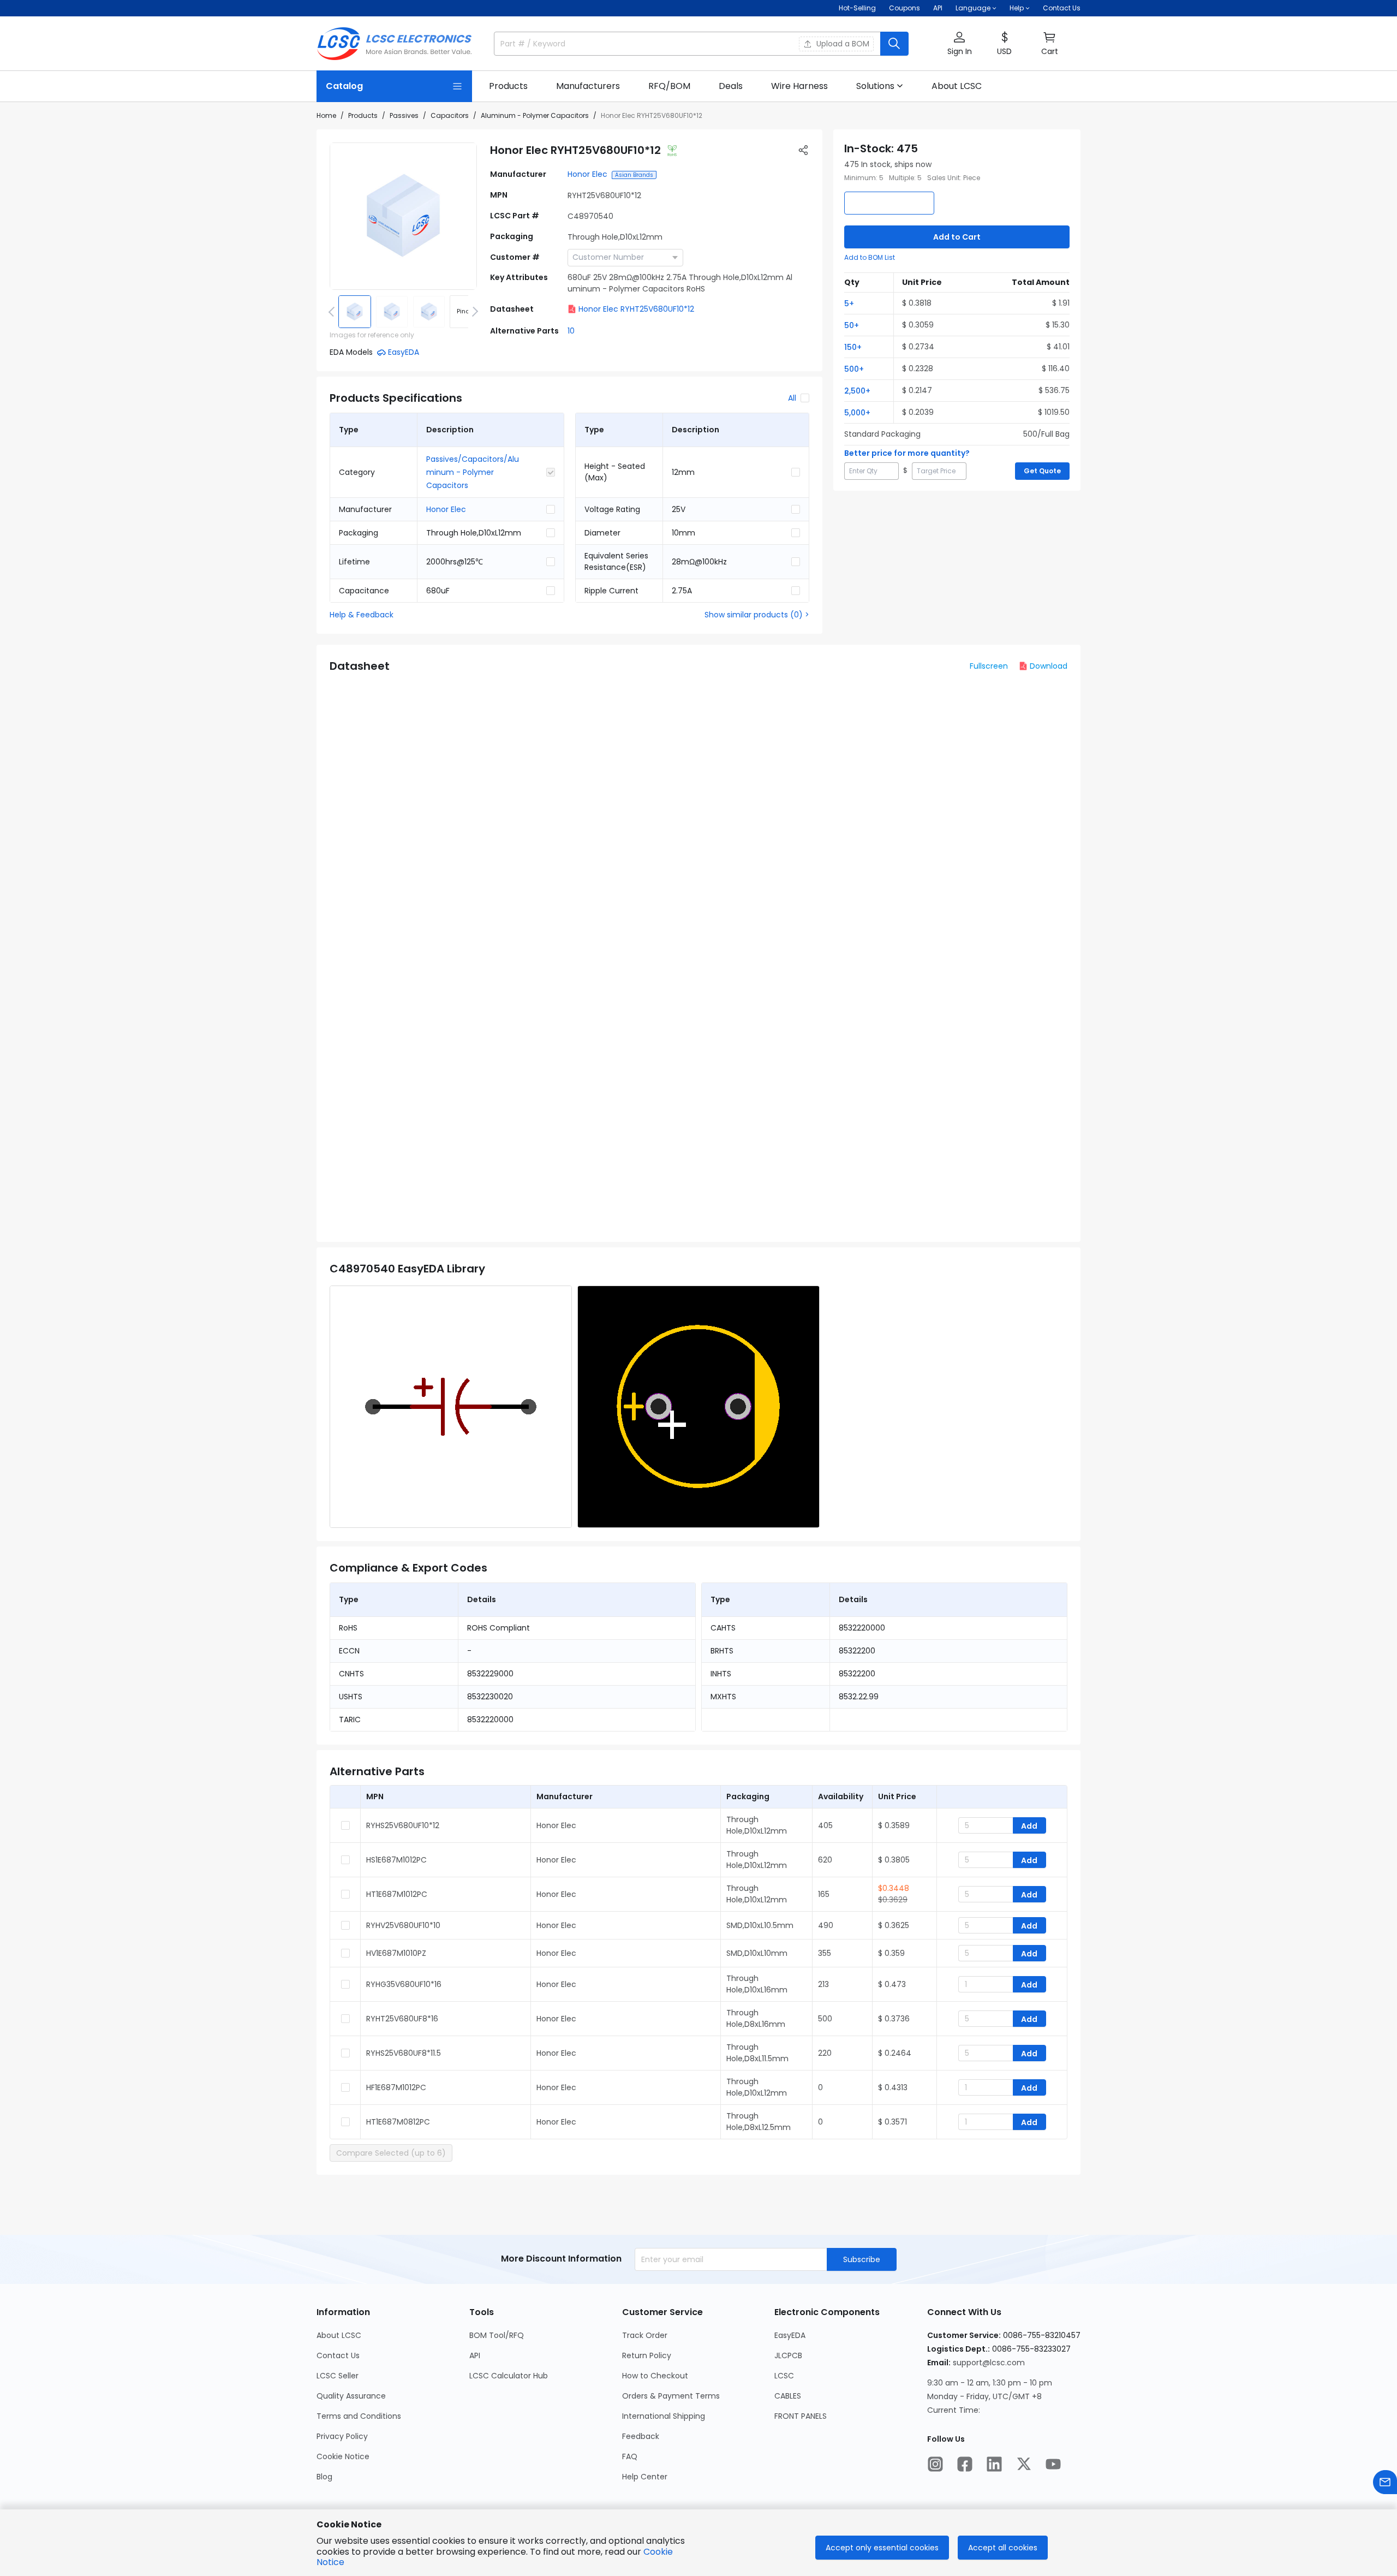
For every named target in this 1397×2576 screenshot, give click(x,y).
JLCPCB (788, 2355)
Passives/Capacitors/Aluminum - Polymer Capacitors (473, 472)
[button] (959, 44)
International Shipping (664, 2416)
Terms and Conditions (359, 2416)
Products (363, 115)
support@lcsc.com (989, 2363)
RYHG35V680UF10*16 (404, 1984)
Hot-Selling (857, 8)
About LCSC (339, 2335)
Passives (404, 115)
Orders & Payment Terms (671, 2396)
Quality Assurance (351, 2396)
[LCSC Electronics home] (394, 44)
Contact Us (1062, 8)
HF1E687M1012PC (396, 2087)
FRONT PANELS (801, 2416)
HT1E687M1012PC (397, 1894)
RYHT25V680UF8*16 (402, 2019)
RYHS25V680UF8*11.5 (404, 2053)
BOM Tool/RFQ (497, 2335)
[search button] (894, 44)
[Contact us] (1385, 2482)
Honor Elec (587, 174)
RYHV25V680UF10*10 (403, 1925)
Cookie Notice (343, 2456)
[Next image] (473, 312)
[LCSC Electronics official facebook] (965, 2464)
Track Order (645, 2335)
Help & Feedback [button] (362, 615)
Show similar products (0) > (757, 615)
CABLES (788, 2396)
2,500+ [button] (857, 391)
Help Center (645, 2477)
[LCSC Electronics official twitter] (1024, 2464)
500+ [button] (854, 369)
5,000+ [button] (857, 413)
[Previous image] (333, 312)
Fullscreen (989, 666)
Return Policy (647, 2355)
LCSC (784, 2376)
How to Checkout (655, 2376)
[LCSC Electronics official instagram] (935, 2464)
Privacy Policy (342, 2436)
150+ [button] (853, 347)
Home (326, 115)
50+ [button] (852, 325)
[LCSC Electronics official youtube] (1053, 2464)
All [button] (792, 398)
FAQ (630, 2456)
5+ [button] (849, 304)
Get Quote (1042, 471)
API (938, 8)
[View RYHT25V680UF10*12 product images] (403, 216)
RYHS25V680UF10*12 (403, 1825)
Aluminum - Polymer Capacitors (535, 115)
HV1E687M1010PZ (396, 1953)
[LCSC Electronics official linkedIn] (994, 2464)
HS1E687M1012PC (396, 1860)
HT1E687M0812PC (398, 2122)
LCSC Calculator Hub (509, 2376)
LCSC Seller (338, 2376)
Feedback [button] (641, 2436)
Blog (324, 2477)
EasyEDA (790, 2335)
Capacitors (450, 115)
